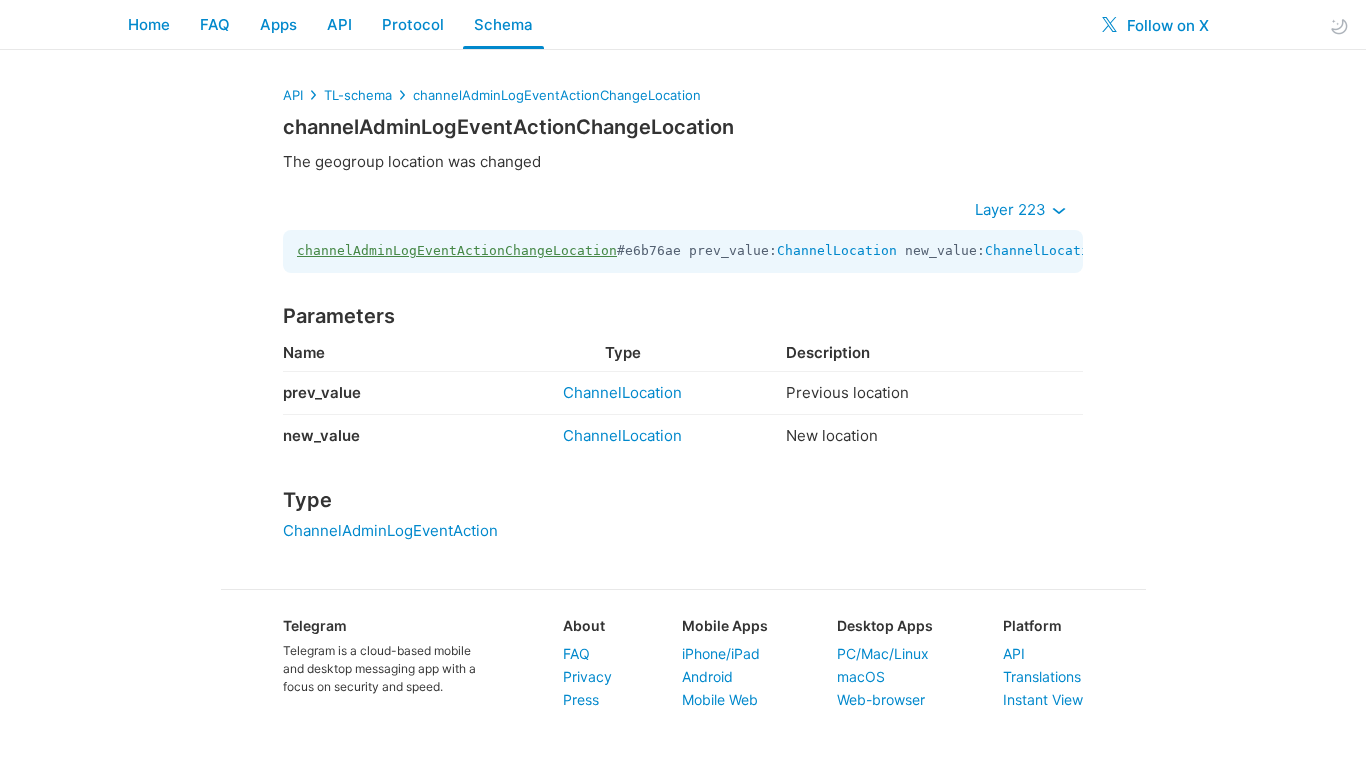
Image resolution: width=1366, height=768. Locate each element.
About (584, 625)
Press (581, 699)
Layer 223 (1012, 209)
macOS (861, 676)
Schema (503, 24)
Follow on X (1166, 25)
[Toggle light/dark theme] (1339, 25)
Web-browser (881, 699)
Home (149, 24)
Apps (278, 24)
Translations (1042, 676)
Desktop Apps (885, 625)
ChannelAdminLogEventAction (390, 530)
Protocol (413, 24)
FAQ (215, 24)
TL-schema (358, 95)
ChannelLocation (837, 250)
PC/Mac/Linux (883, 653)
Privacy (587, 676)
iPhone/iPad (721, 653)
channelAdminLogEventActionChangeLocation (557, 95)
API (339, 24)
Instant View (1043, 699)
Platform (1032, 625)
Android (707, 676)
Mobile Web (720, 699)
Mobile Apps (725, 625)
